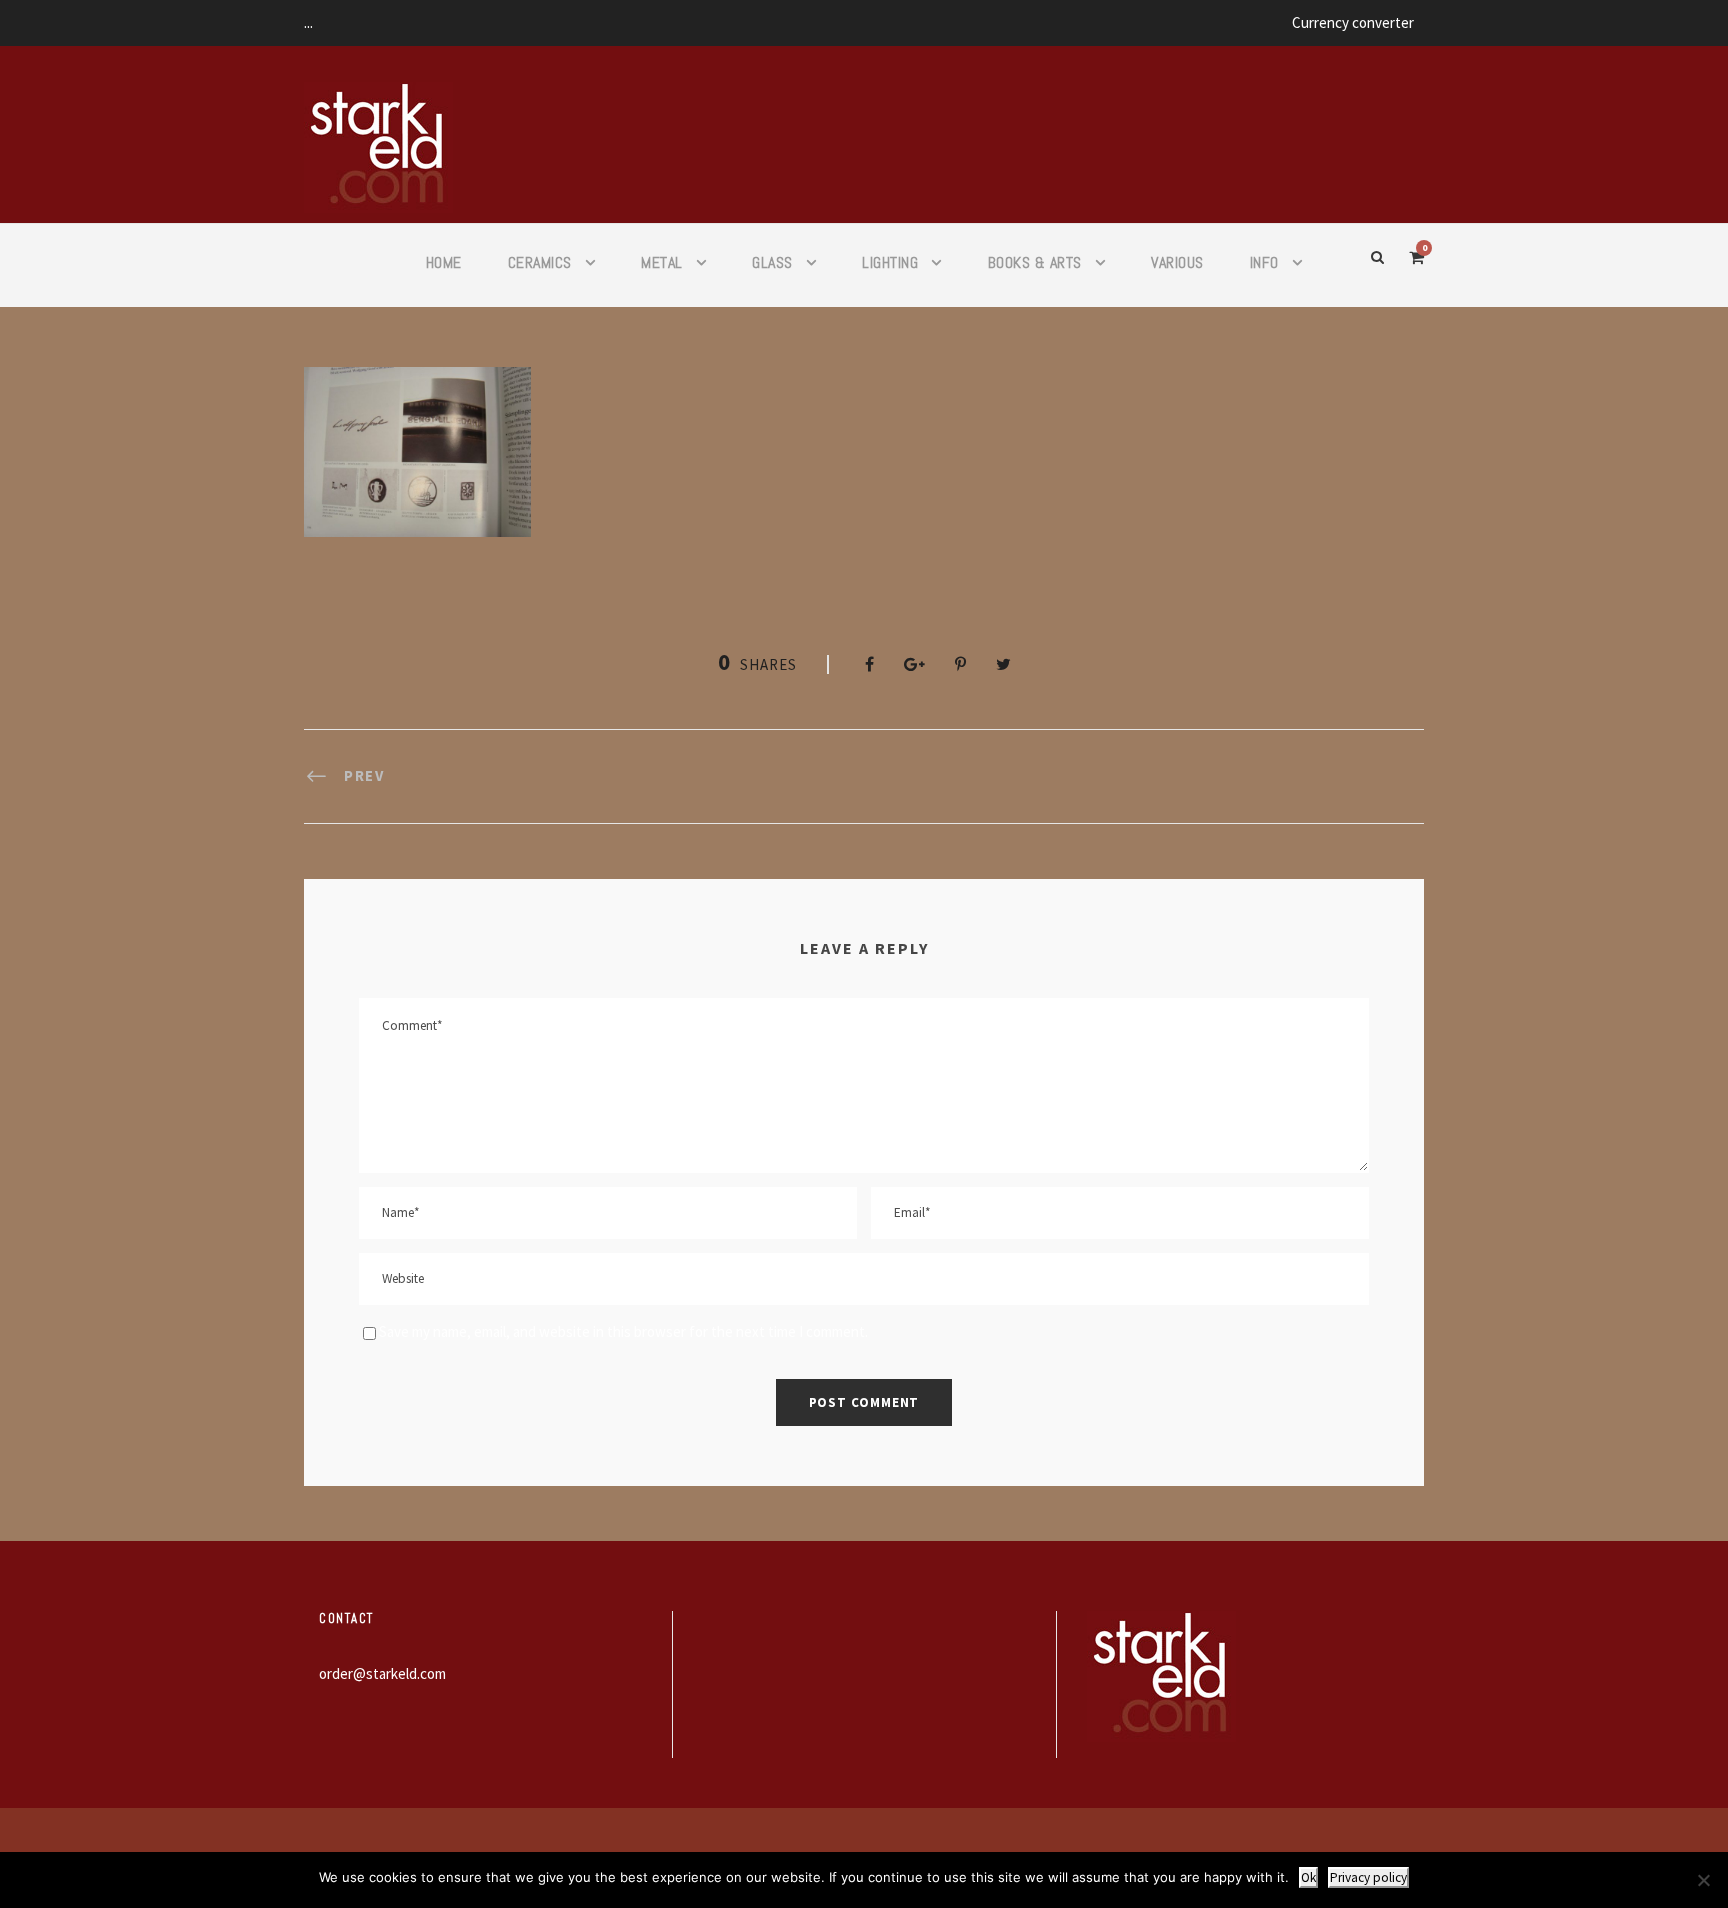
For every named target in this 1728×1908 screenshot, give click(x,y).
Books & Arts (1035, 262)
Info (1264, 262)
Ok (1308, 1877)
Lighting (890, 262)
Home (444, 262)
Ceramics (540, 262)
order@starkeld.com (382, 1673)
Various (1177, 262)
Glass (772, 262)
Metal (662, 262)
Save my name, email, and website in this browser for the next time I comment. (623, 1331)
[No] (1703, 1880)
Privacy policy (1368, 1877)
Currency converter (1353, 22)
